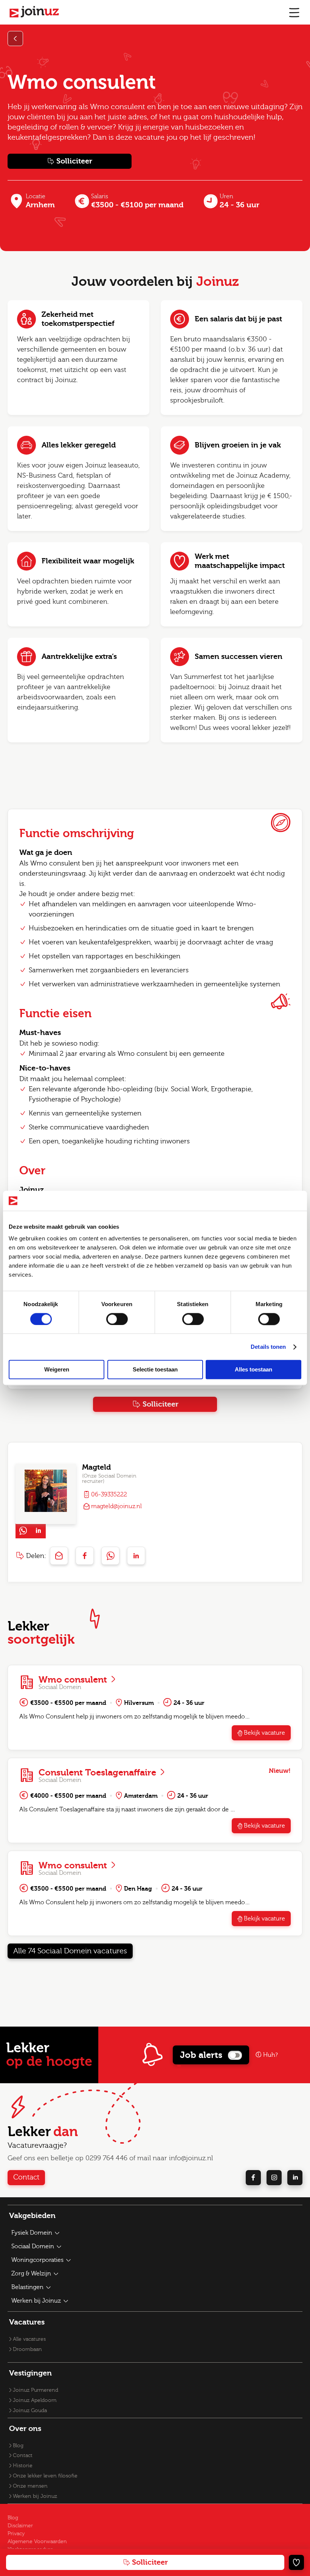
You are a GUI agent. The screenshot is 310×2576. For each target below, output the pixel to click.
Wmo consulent (74, 1680)
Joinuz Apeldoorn (35, 2400)
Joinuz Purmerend (36, 2390)
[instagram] (274, 2178)
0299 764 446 (106, 2158)
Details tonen (268, 1347)
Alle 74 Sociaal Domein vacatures (70, 1951)
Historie (23, 2466)
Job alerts (201, 2055)
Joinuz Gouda (30, 2411)
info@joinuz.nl (191, 2158)
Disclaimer (20, 2526)
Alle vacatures (29, 2339)
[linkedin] (295, 2178)
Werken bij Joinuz (35, 2496)
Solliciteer (74, 161)
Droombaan (27, 2349)
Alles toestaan (253, 1370)
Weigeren (57, 1370)
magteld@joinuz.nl (116, 1506)
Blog (18, 2446)
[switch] (117, 1319)
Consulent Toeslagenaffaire (98, 1772)
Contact (26, 2177)
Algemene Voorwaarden (37, 2542)
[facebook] (253, 2178)
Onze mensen (30, 2486)
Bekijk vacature (264, 1733)
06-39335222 (109, 1495)
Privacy (16, 2534)
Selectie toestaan (155, 1370)
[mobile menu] (294, 12)
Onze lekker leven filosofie (45, 2476)
